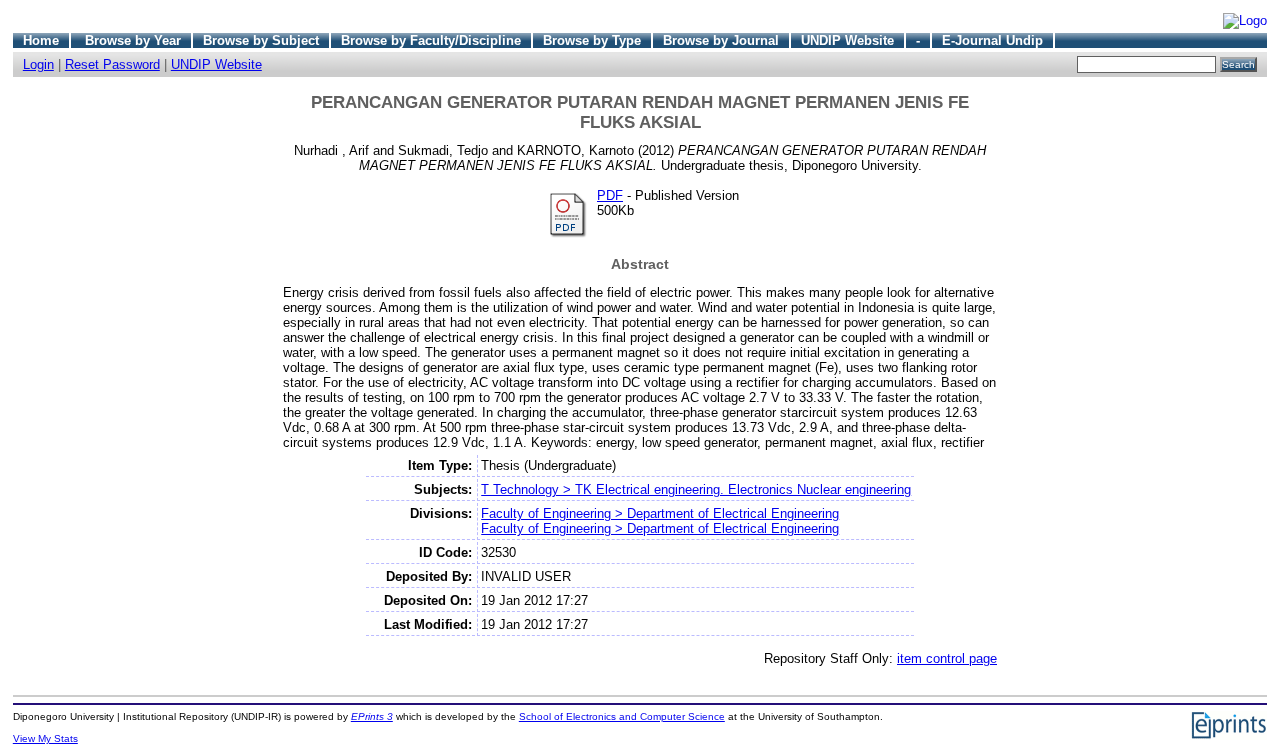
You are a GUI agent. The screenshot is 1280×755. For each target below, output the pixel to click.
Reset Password (112, 64)
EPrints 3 (372, 716)
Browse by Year (133, 40)
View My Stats (45, 738)
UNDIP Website (847, 40)
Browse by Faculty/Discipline (431, 40)
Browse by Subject (261, 40)
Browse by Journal (721, 40)
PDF (610, 195)
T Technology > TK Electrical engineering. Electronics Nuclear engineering (696, 489)
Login (38, 64)
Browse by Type (592, 40)
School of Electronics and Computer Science (622, 716)
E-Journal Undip (992, 40)
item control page (947, 658)
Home (41, 40)
